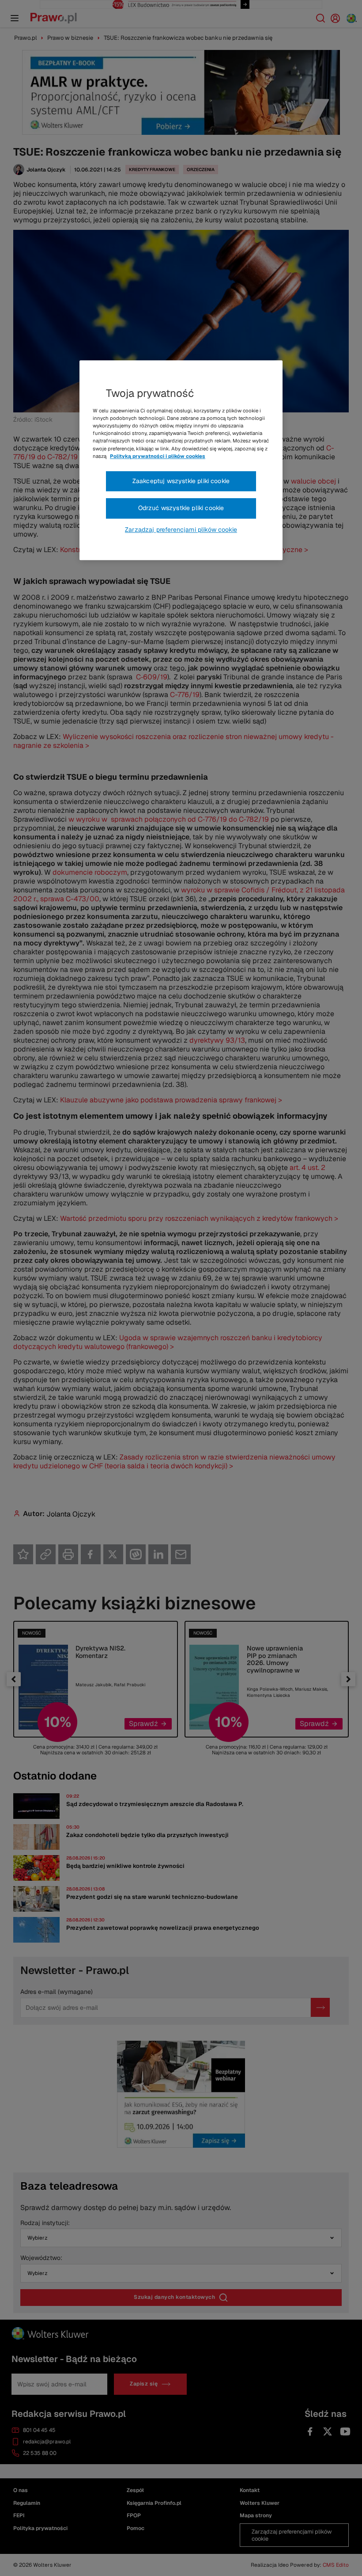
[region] (181, 460)
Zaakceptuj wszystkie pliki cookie (181, 481)
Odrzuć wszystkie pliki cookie (181, 508)
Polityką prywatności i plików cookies (158, 456)
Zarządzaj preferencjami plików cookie (181, 530)
